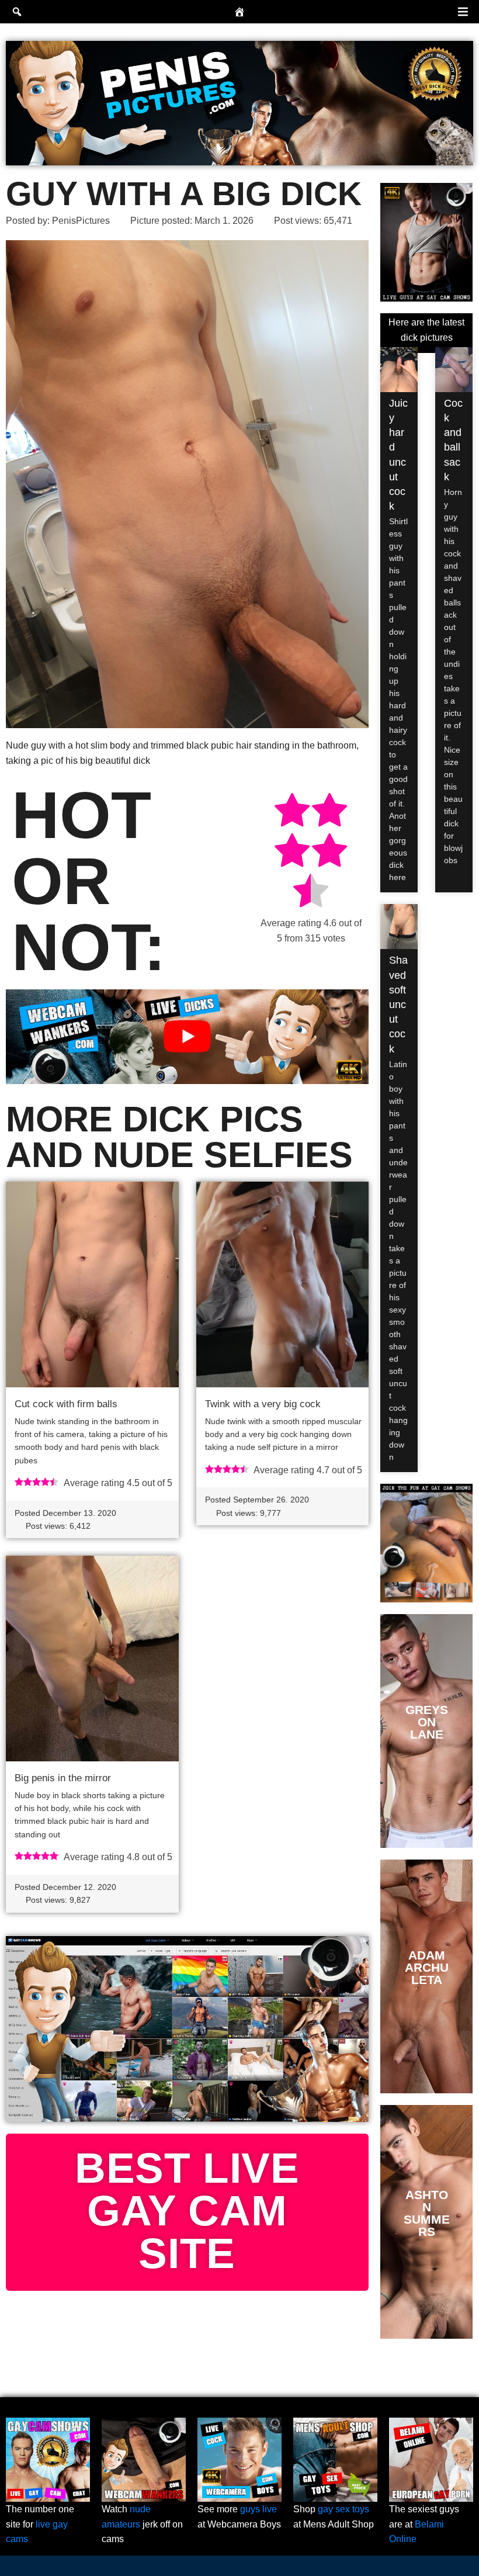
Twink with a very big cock (263, 1404)
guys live (258, 2509)
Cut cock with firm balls (66, 1404)
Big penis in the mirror (63, 1778)
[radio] (292, 812)
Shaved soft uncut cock (398, 1004)
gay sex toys (343, 2509)
